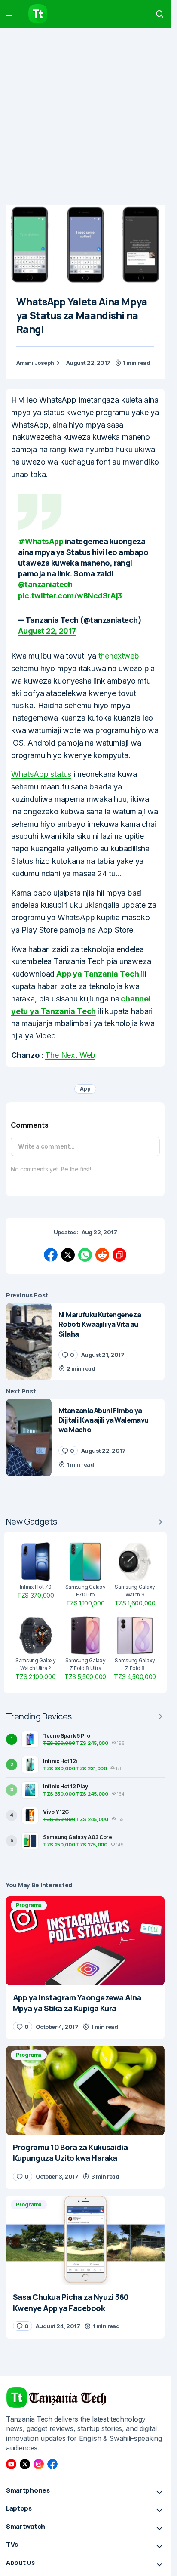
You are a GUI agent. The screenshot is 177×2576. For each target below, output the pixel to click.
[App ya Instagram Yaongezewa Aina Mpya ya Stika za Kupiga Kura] (85, 1941)
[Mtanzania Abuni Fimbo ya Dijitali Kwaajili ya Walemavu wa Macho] (29, 1437)
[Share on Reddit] (102, 1255)
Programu (29, 1905)
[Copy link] (119, 1255)
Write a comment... (46, 1146)
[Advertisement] (88, 116)
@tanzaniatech (45, 584)
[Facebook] (52, 2464)
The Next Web (70, 1055)
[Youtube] (11, 2464)
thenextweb (119, 656)
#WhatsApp (41, 541)
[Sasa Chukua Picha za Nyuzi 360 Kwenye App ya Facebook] (85, 2240)
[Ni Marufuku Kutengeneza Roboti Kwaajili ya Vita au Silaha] (29, 1342)
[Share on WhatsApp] (85, 1255)
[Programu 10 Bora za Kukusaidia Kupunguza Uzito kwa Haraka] (85, 2091)
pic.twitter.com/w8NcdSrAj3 (70, 595)
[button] (11, 14)
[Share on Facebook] (51, 1255)
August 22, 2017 (47, 631)
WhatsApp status (41, 774)
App (85, 1089)
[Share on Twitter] (68, 1255)
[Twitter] (25, 2464)
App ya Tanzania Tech (97, 974)
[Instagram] (39, 2464)
